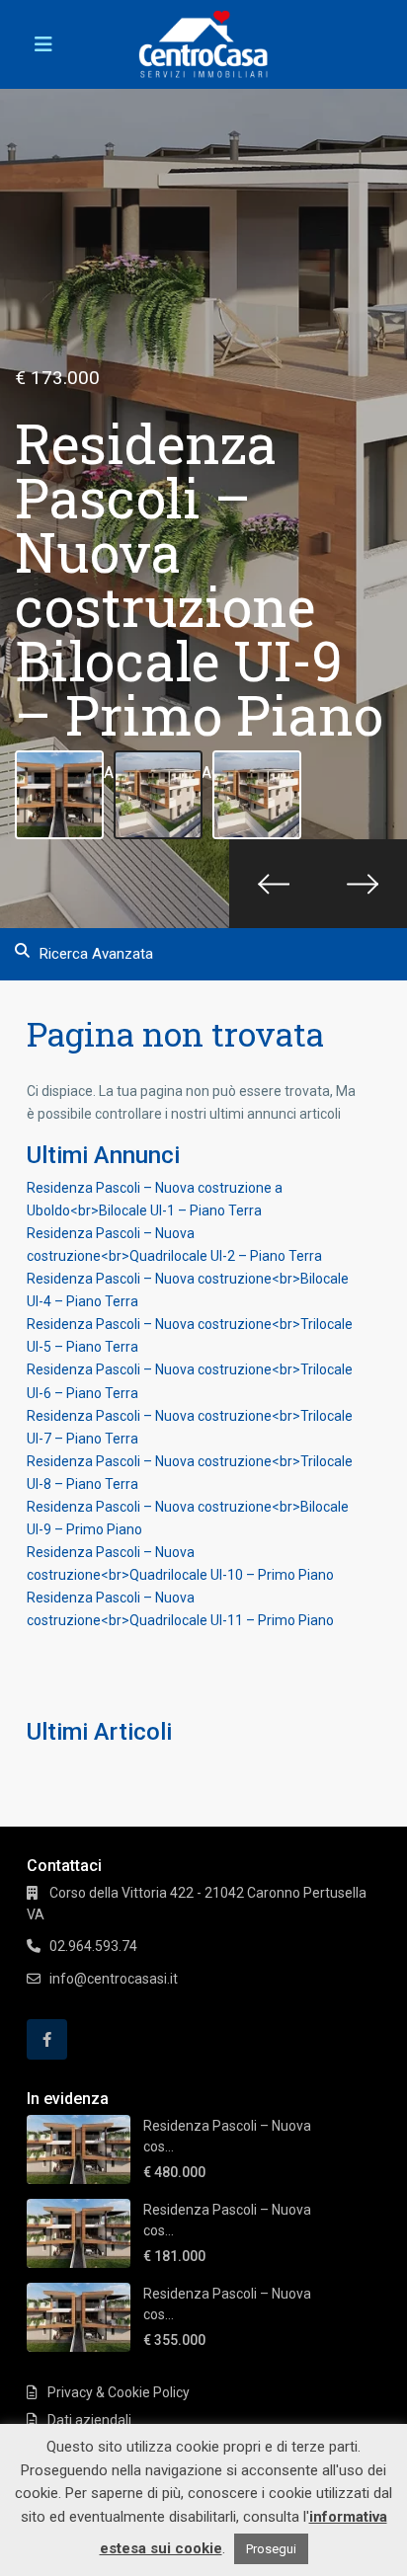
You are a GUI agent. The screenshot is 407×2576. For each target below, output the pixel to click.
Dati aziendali (89, 2420)
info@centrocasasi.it (114, 1979)
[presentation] (274, 884)
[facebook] (47, 2039)
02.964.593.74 (93, 1946)
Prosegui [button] (271, 2549)
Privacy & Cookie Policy (119, 2392)
